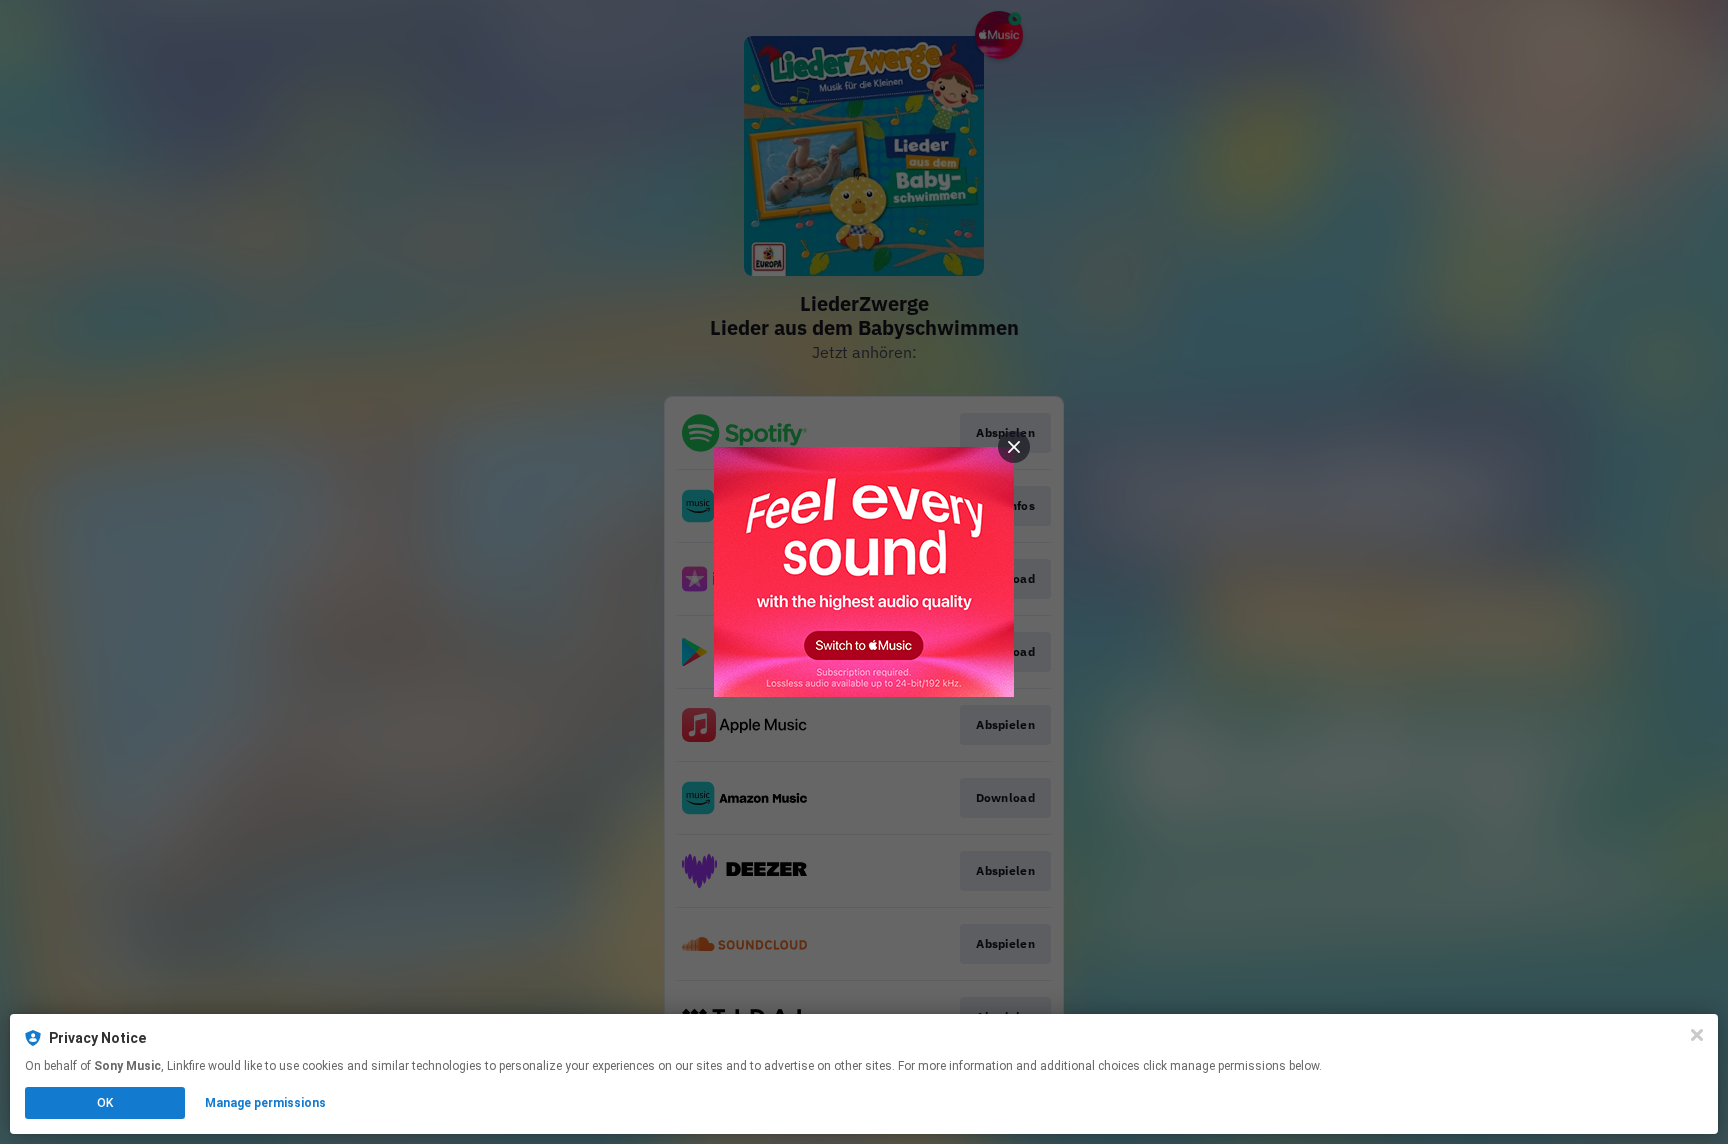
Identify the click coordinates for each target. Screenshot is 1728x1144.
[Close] (1697, 1035)
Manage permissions (265, 1103)
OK (105, 1103)
